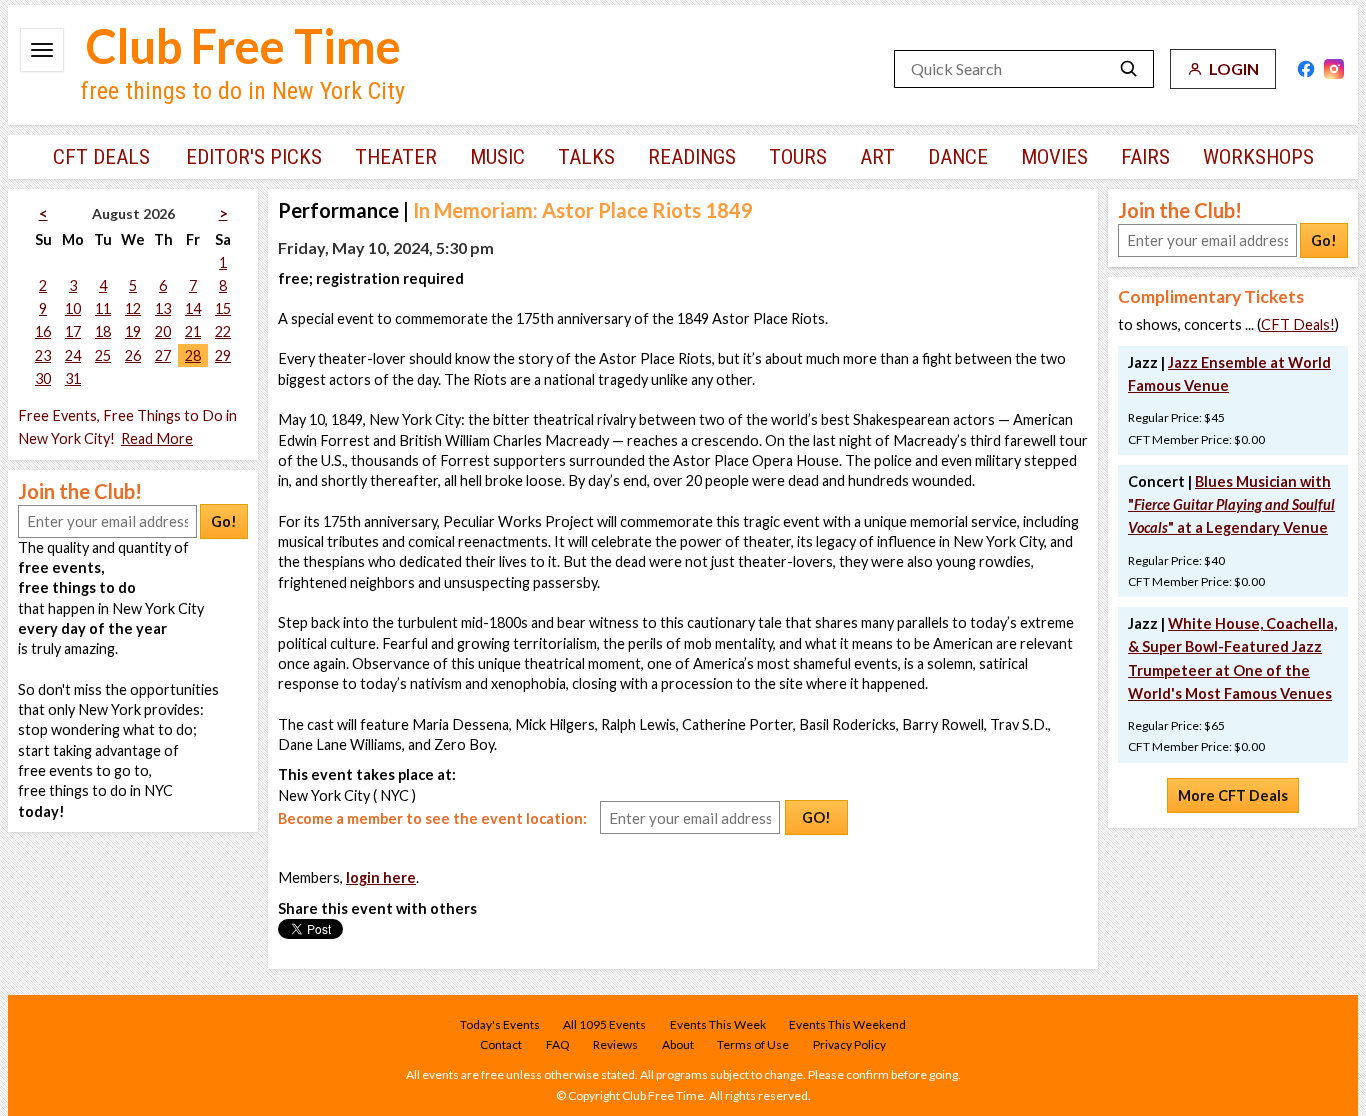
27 (163, 355)
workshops (1258, 157)
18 (103, 331)
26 (133, 355)
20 (163, 331)
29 (223, 355)
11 (103, 308)
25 (103, 355)
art (877, 157)
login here (381, 877)
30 (43, 378)
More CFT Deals (1233, 795)
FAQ (558, 1044)
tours (798, 157)
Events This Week (718, 1024)
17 (73, 331)
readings (692, 157)
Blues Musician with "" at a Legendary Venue (1231, 504)
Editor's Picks (254, 157)
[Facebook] (1306, 69)
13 (163, 308)
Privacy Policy (849, 1044)
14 (193, 308)
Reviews (615, 1044)
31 (73, 378)
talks (586, 157)
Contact (501, 1044)
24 (73, 355)
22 (223, 331)
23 (43, 355)
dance (958, 157)
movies (1054, 157)
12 (133, 308)
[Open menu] (42, 50)
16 (43, 331)
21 (193, 331)
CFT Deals (101, 157)
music (497, 157)
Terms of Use (753, 1044)
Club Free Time (243, 46)
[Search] (1129, 69)
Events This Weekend (847, 1024)
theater (396, 157)
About (678, 1044)
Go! (224, 521)
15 (223, 308)
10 (73, 308)
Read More (157, 438)
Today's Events (500, 1024)
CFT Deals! (1298, 324)
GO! (816, 817)
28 (193, 355)
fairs (1145, 157)
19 (133, 331)
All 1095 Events (604, 1024)
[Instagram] (1334, 69)
